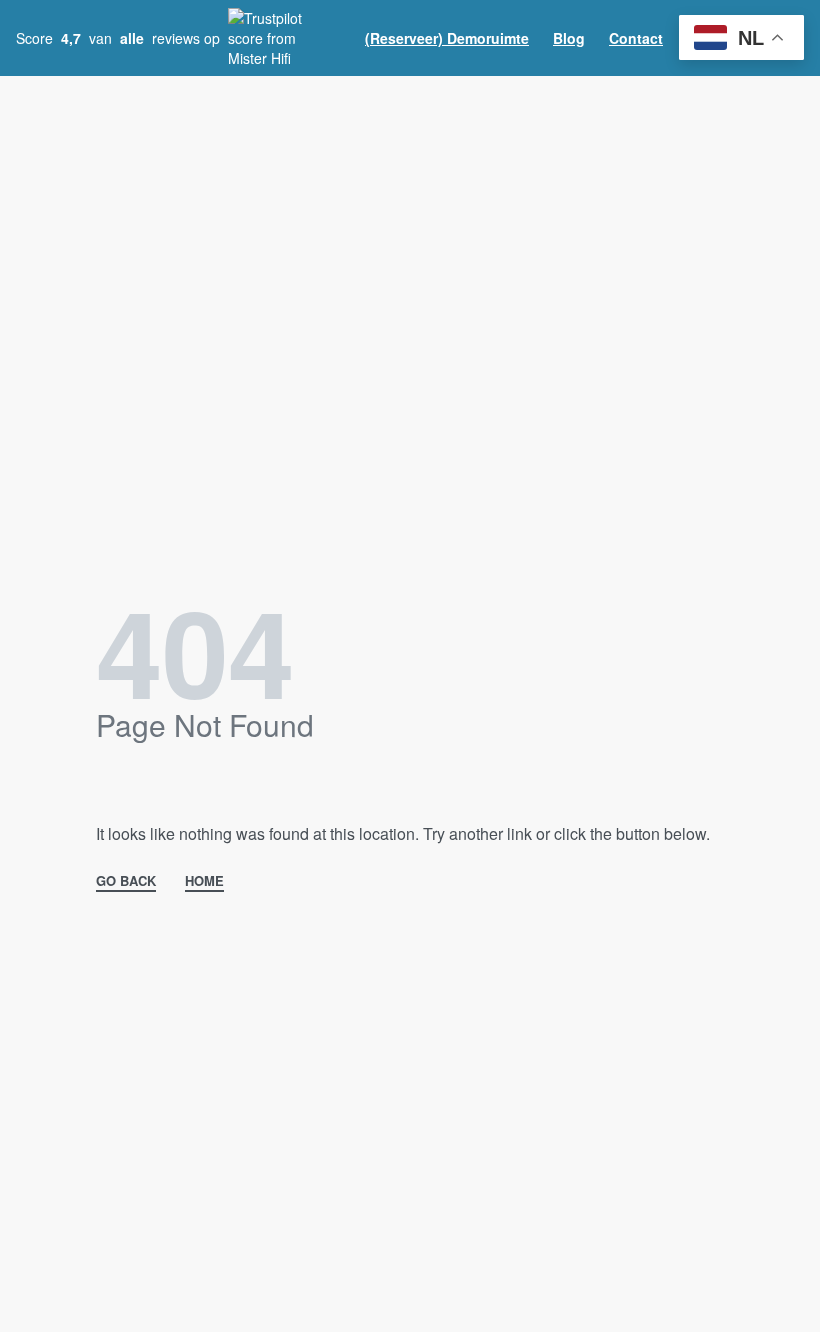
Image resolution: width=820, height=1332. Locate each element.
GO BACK (126, 882)
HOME (204, 882)
